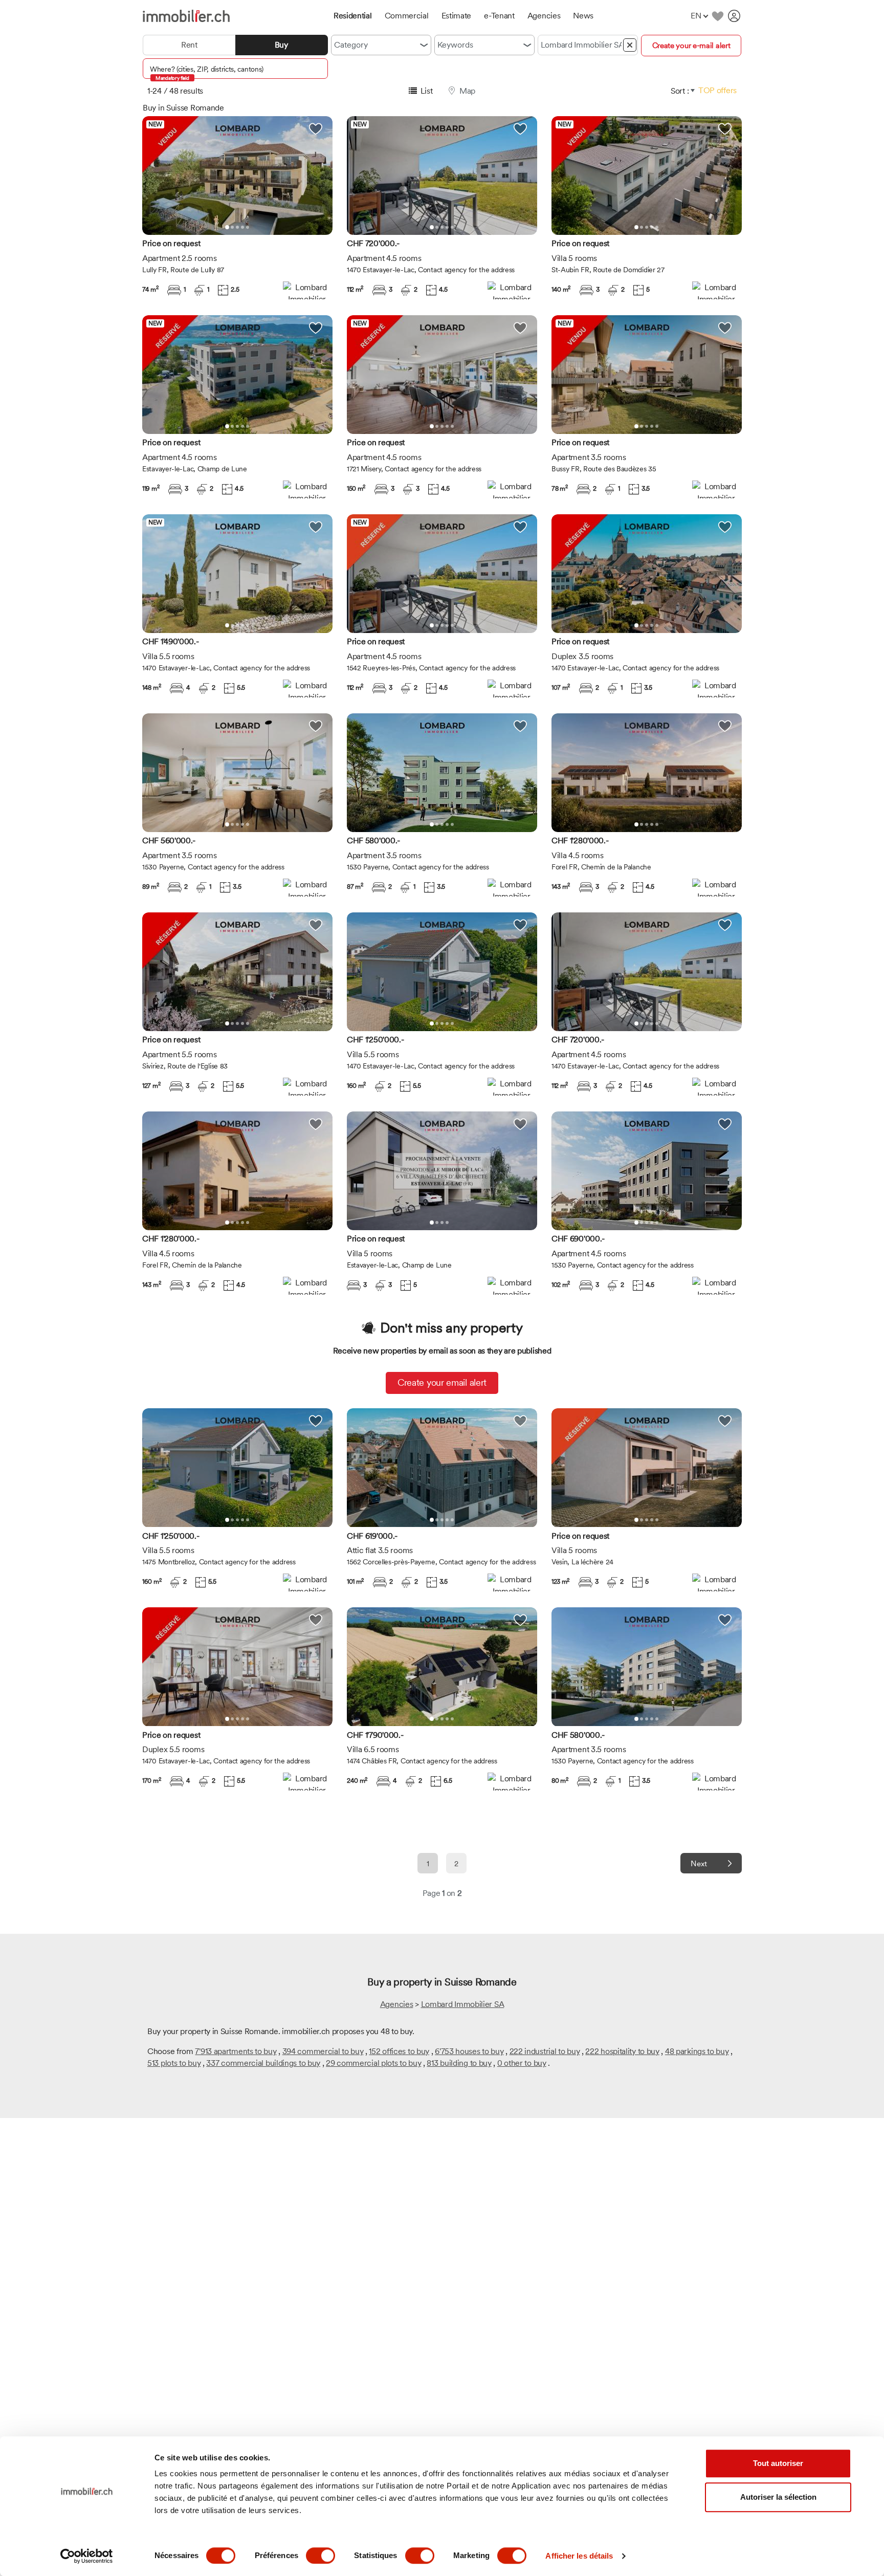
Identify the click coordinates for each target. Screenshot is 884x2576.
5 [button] (248, 227)
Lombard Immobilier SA (463, 2004)
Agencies (397, 2004)
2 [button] (232, 227)
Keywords (455, 45)
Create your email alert (442, 1382)
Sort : (680, 91)
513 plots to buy (174, 2063)
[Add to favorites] (717, 16)
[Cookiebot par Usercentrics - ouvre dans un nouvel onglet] (87, 2556)
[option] (237, 176)
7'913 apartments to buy (236, 2051)
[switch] (321, 2556)
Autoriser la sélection (778, 2497)
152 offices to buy (399, 2051)
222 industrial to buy (545, 2051)
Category (351, 45)
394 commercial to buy (323, 2051)
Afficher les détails (579, 2556)
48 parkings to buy (697, 2051)
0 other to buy (522, 2063)
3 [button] (237, 227)
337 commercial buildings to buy (263, 2063)
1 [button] (227, 227)
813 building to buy (459, 2063)
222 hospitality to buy (622, 2051)
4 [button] (242, 227)
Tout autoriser (778, 2463)
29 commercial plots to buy (373, 2063)
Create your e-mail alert (691, 46)
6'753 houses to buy (469, 2051)
